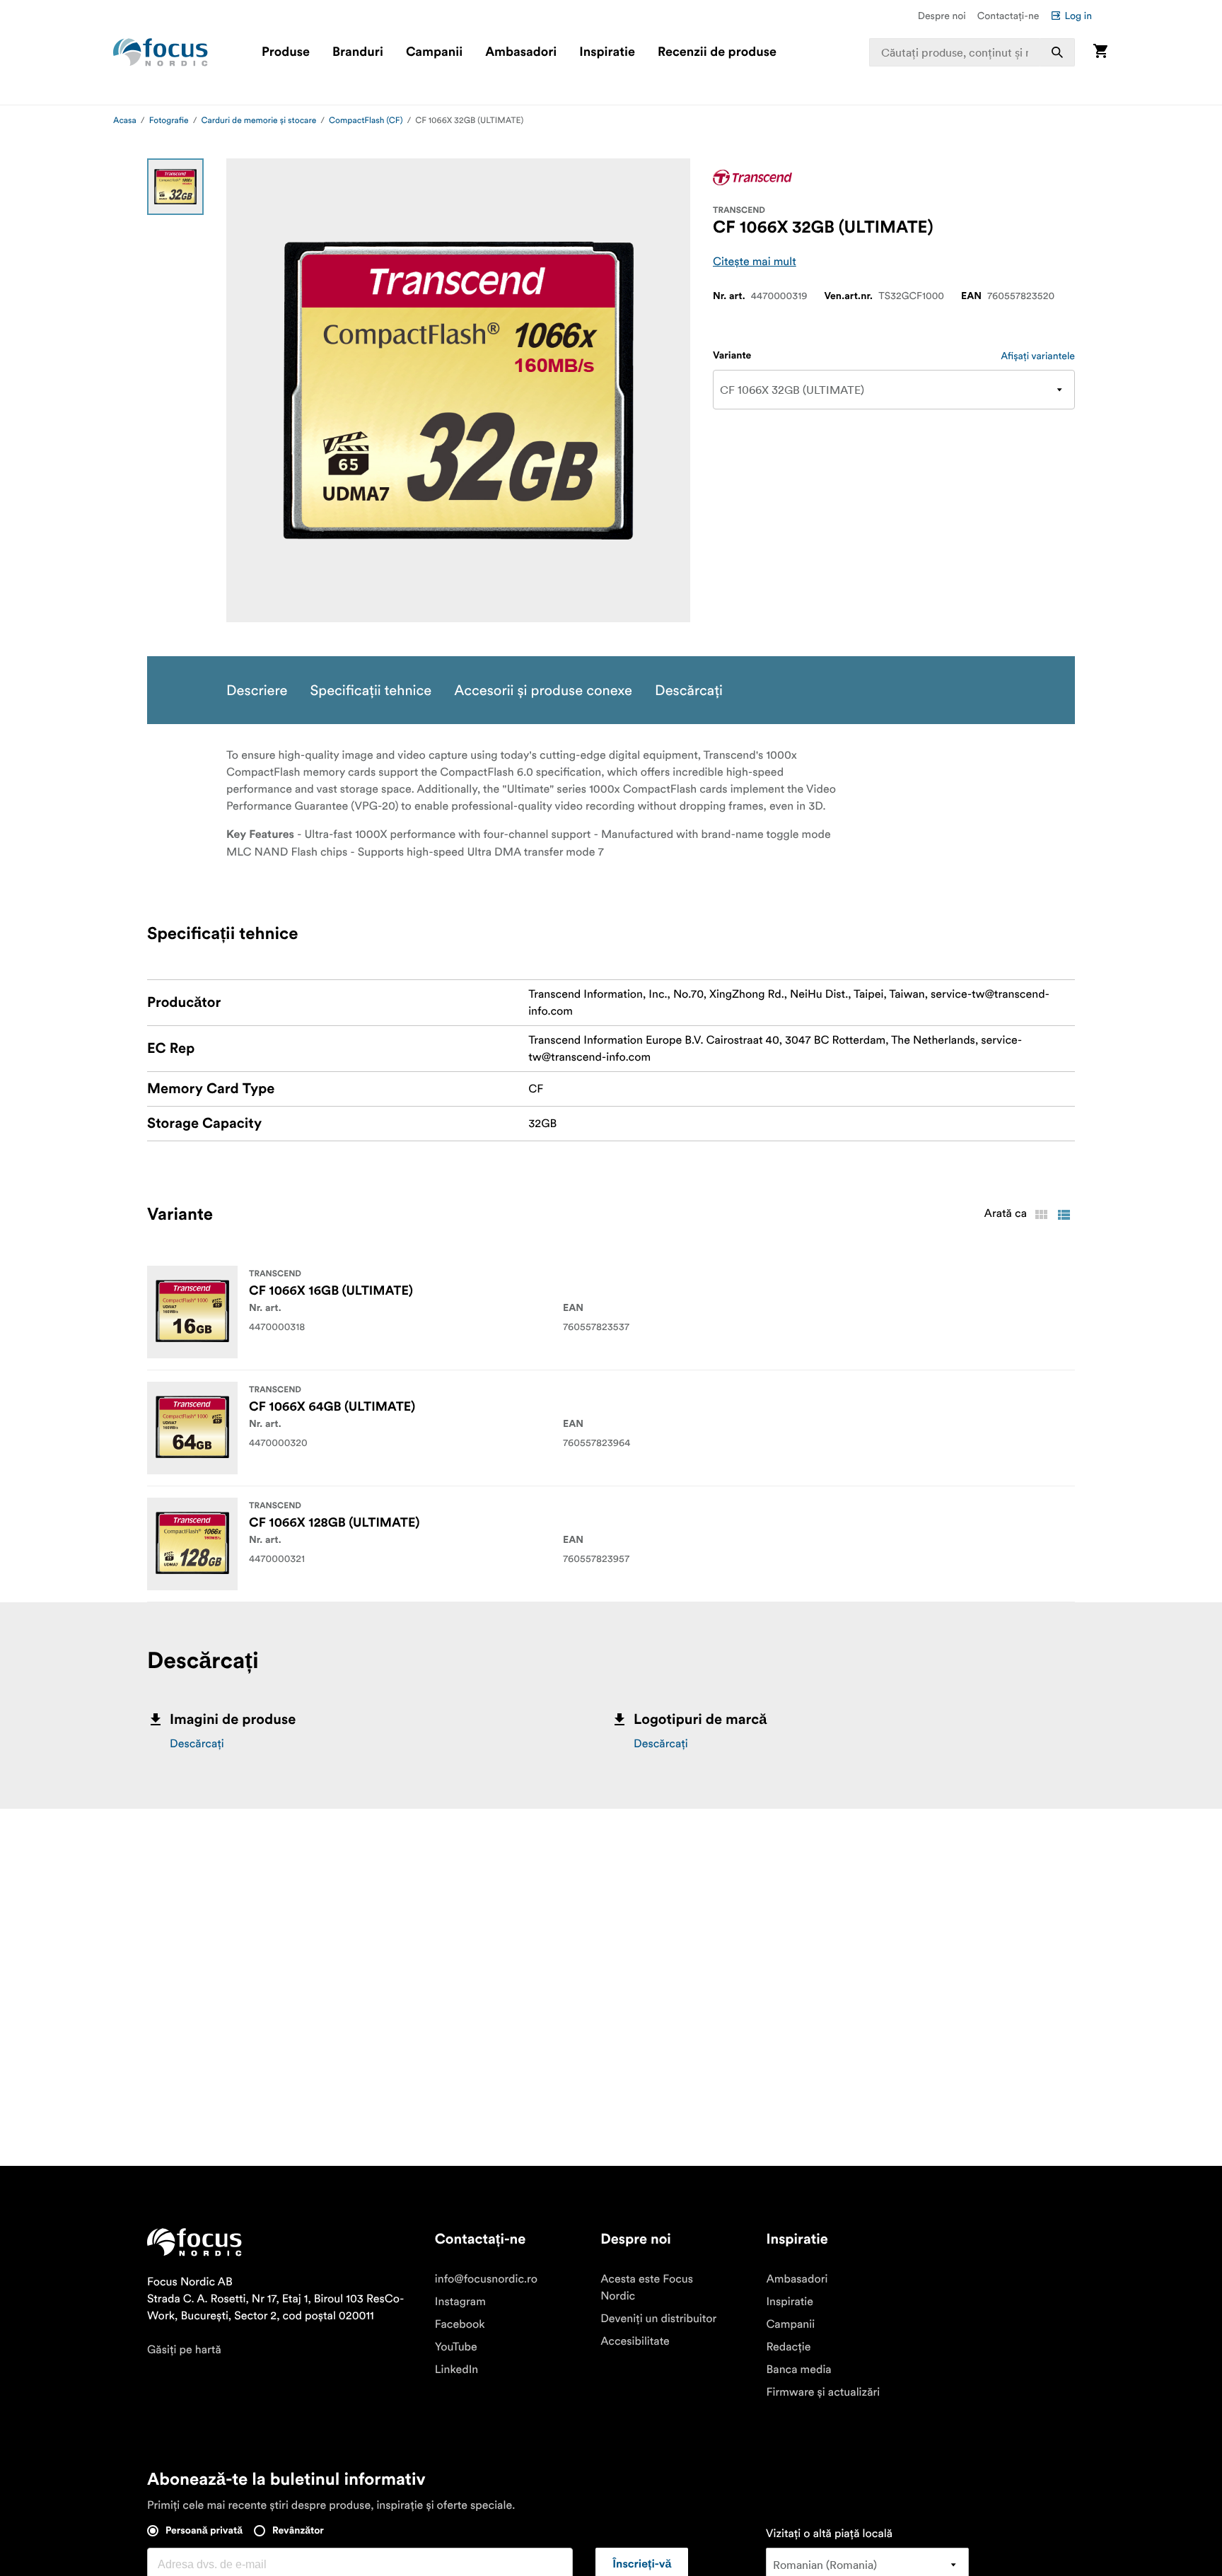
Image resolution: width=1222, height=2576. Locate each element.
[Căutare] (1057, 52)
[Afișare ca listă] (1064, 1215)
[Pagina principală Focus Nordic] (161, 52)
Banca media (798, 2370)
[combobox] (972, 52)
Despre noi (942, 16)
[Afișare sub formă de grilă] (1041, 1215)
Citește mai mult (755, 262)
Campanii (434, 52)
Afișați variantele (1038, 356)
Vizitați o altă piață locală (829, 2534)
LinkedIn (456, 2370)
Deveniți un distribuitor (658, 2319)
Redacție (788, 2347)
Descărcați (197, 1744)
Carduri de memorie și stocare (259, 121)
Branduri (358, 52)
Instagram (460, 2302)
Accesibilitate (635, 2341)
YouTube (456, 2347)
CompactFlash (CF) (366, 121)
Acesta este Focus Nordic (647, 2287)
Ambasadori (521, 52)
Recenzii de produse (717, 52)
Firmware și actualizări (823, 2392)
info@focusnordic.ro (486, 2279)
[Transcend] (752, 177)
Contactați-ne (1008, 16)
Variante (732, 356)
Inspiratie (607, 52)
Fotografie (169, 121)
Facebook (460, 2324)
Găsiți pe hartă (184, 2350)
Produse (286, 52)
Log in (1078, 16)
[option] (175, 187)
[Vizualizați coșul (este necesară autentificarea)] (1100, 52)
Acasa (125, 121)
